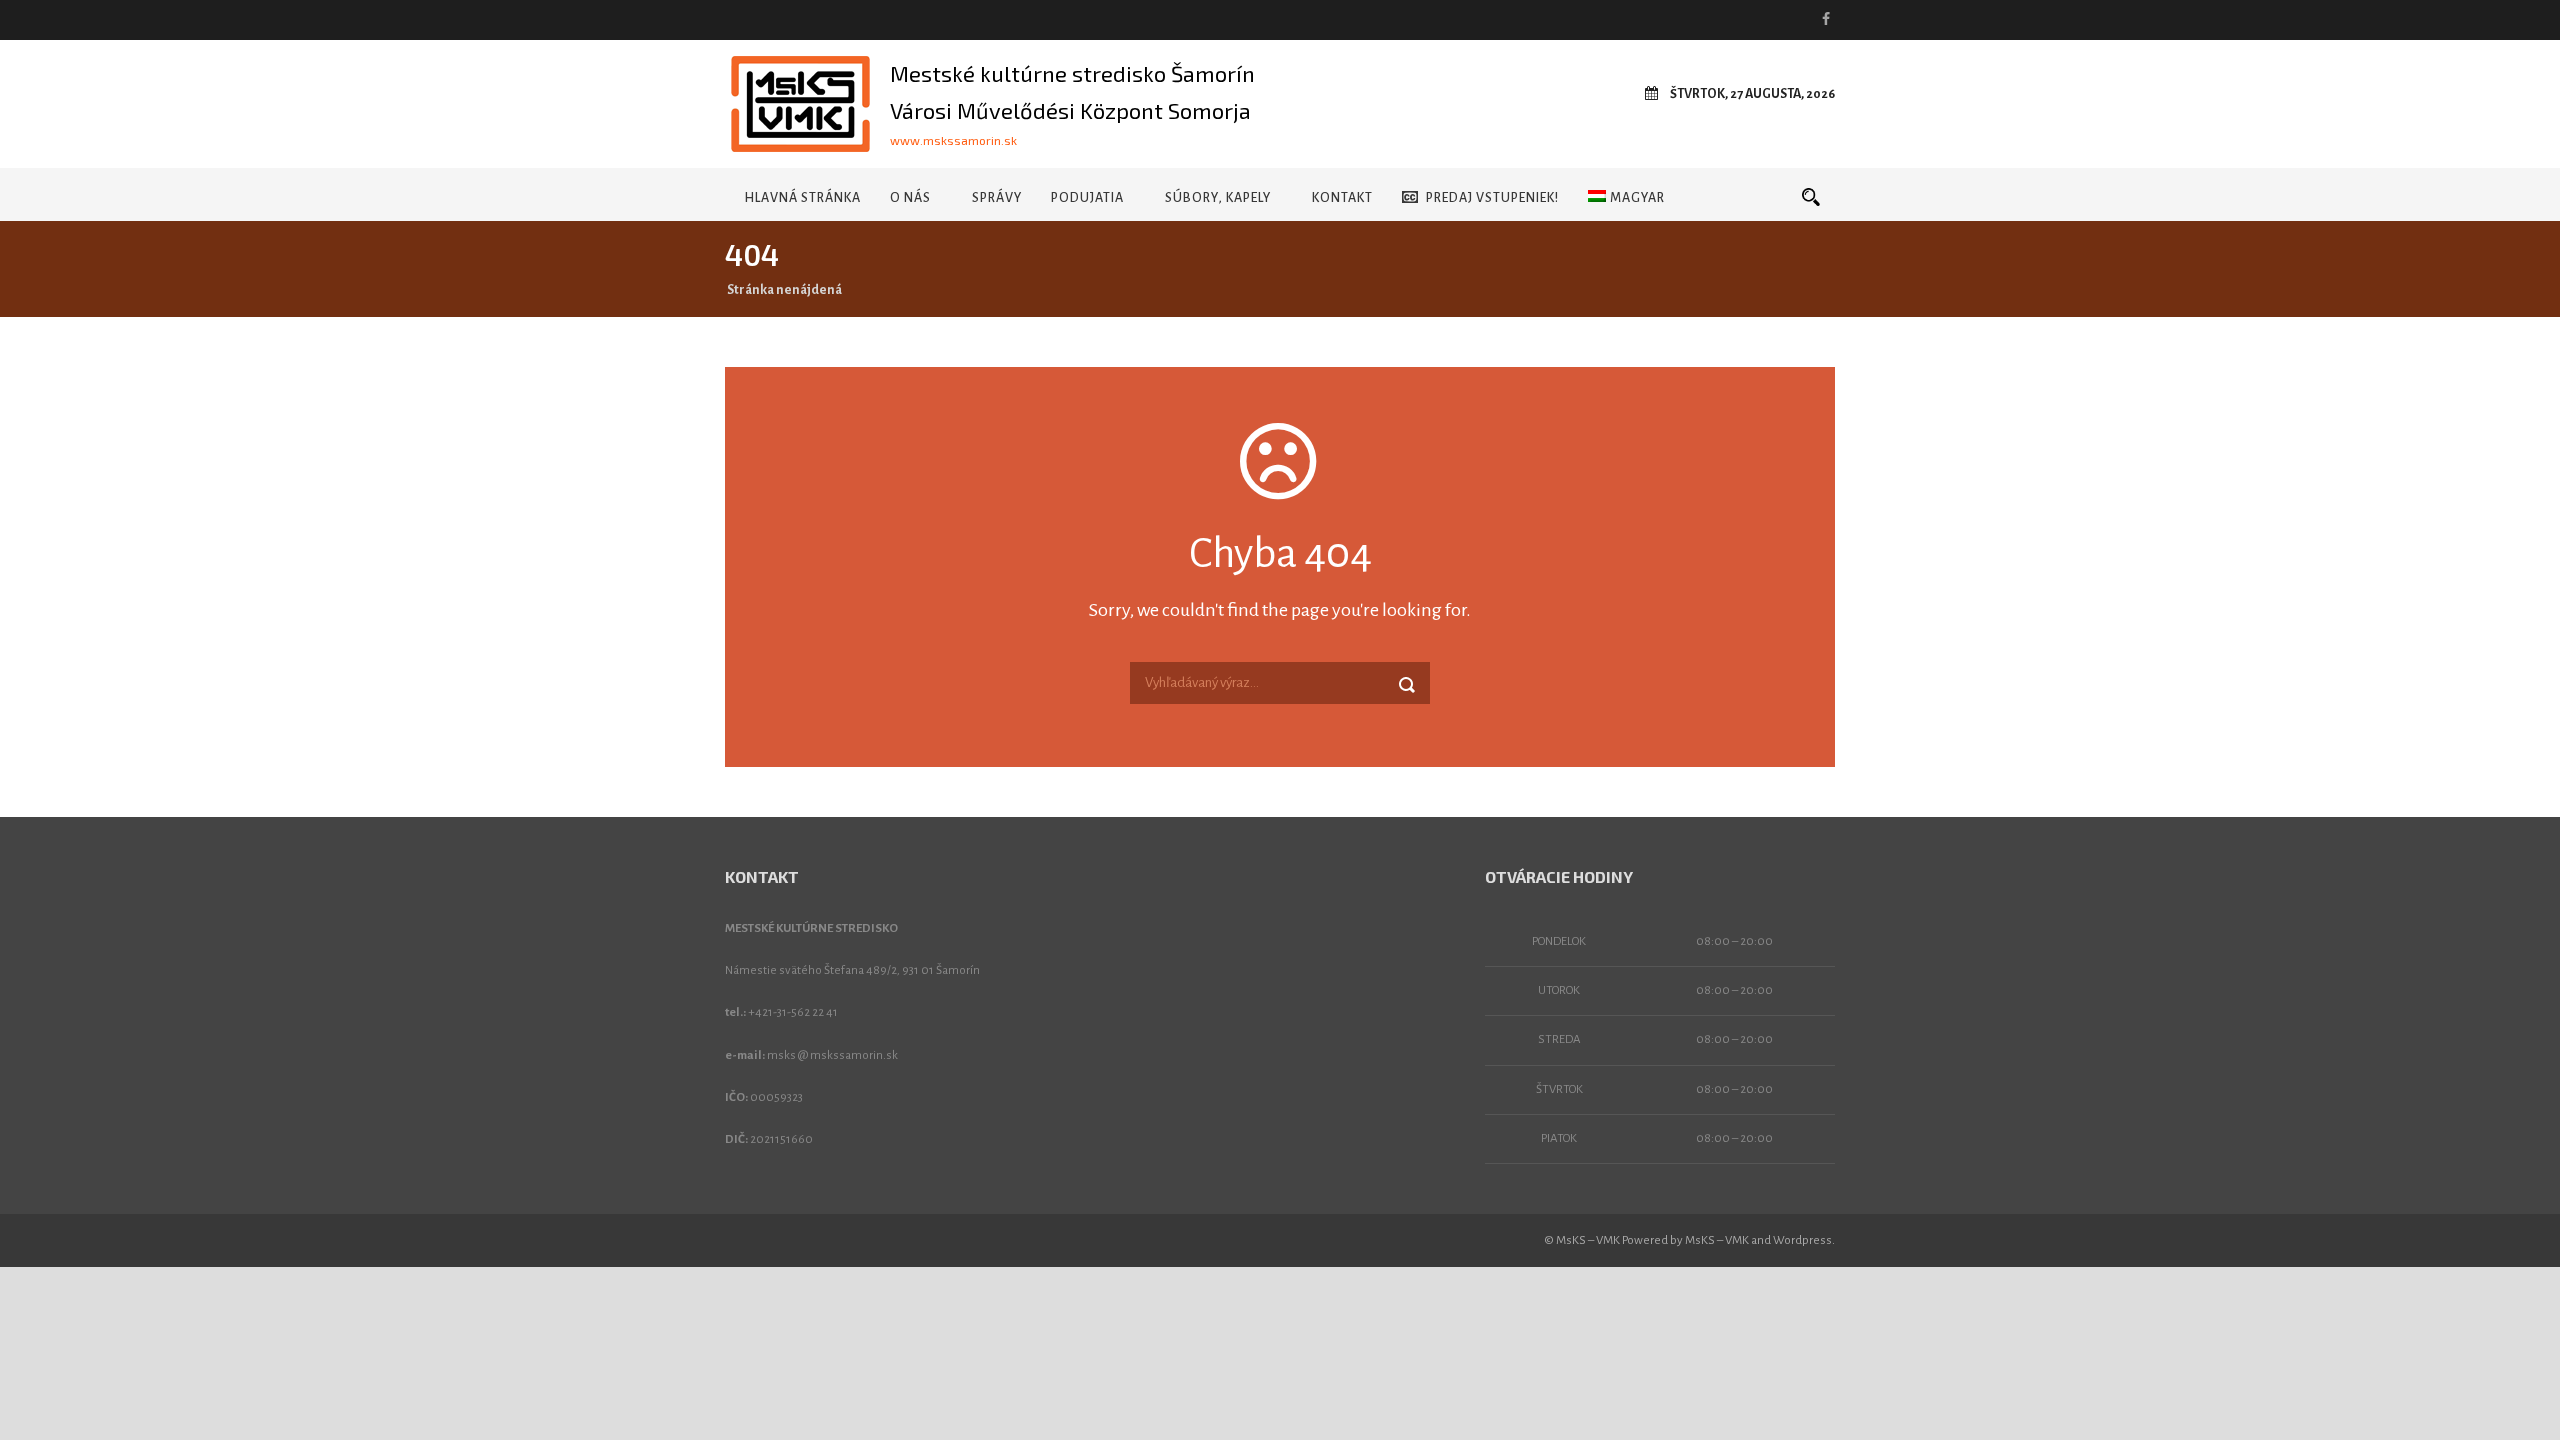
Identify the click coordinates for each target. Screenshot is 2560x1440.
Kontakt (1342, 198)
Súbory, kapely (1218, 198)
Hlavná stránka (802, 198)
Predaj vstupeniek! (1492, 198)
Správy (997, 198)
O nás (910, 198)
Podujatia (1087, 198)
